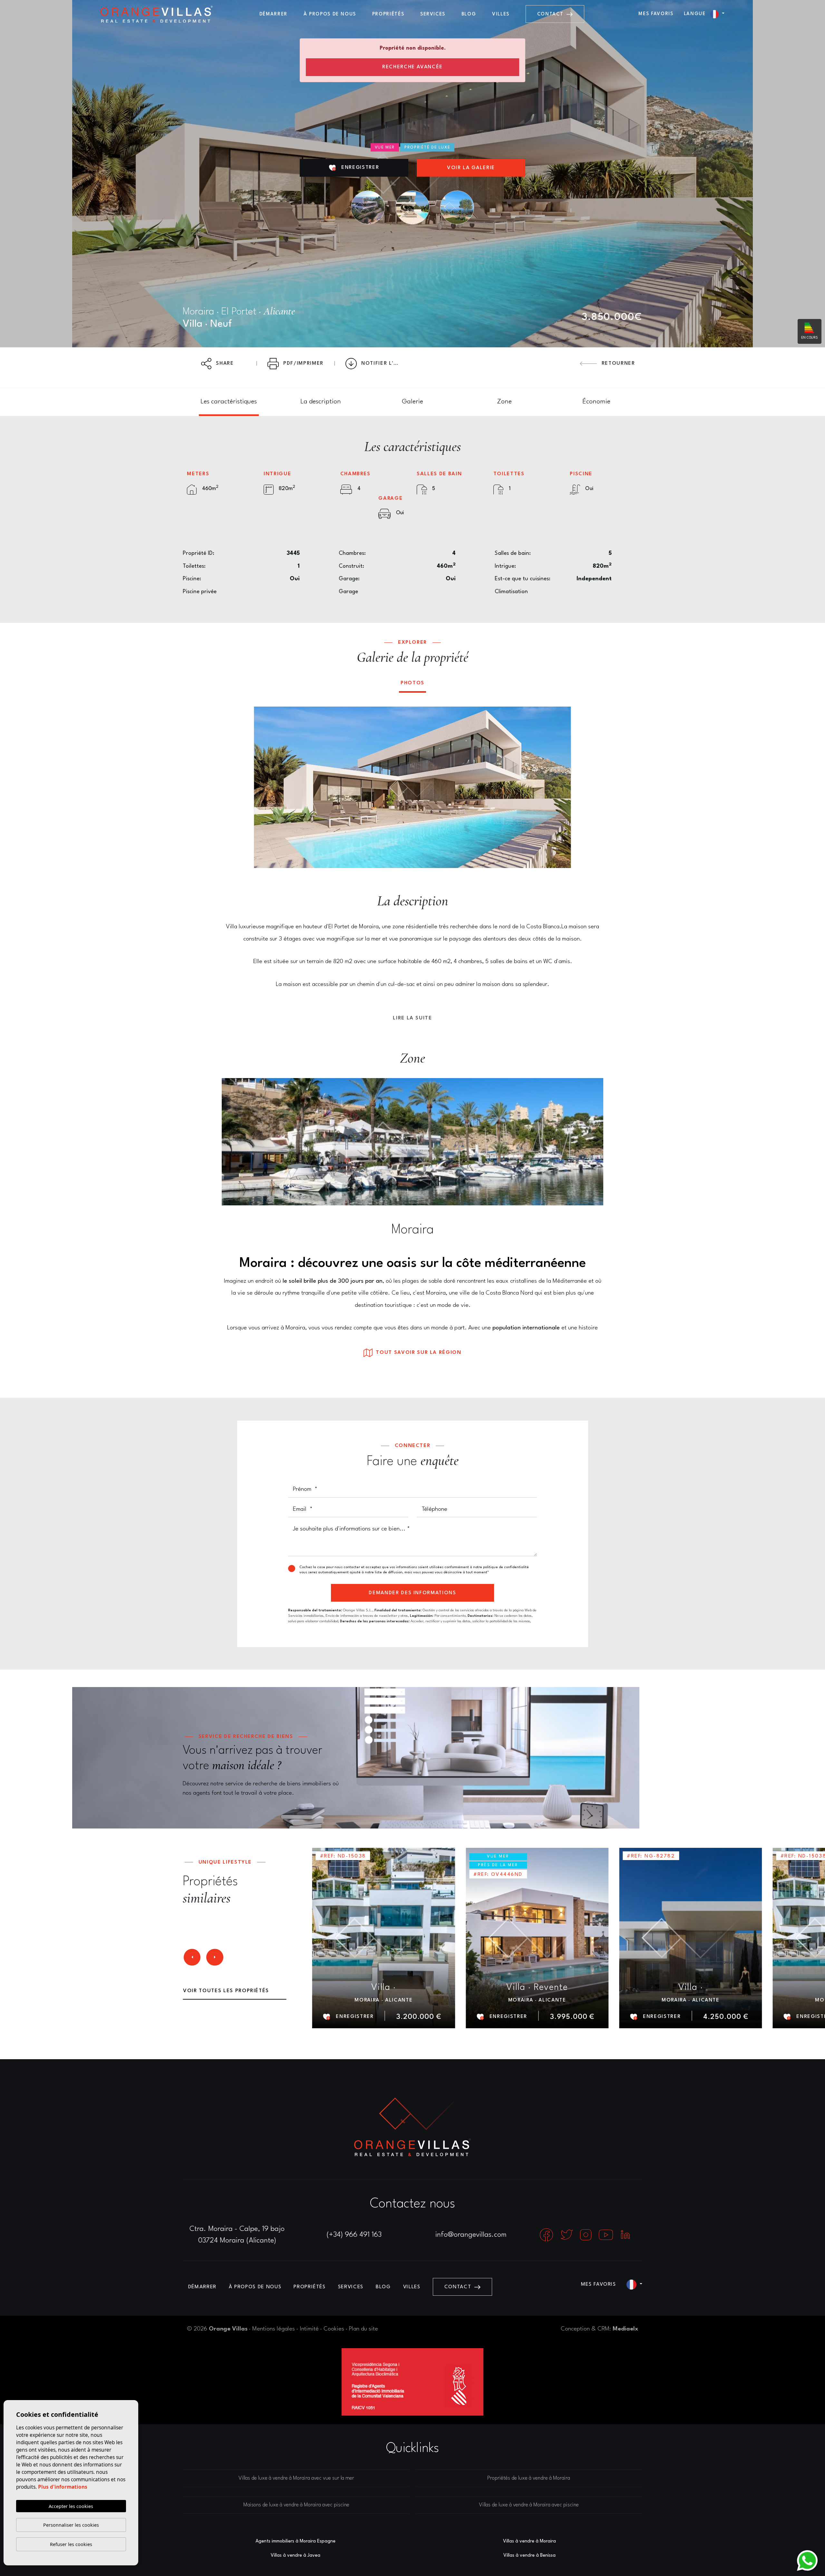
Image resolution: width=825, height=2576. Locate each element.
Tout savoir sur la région (418, 1353)
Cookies (334, 2329)
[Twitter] (568, 2234)
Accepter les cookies (71, 2506)
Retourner (617, 363)
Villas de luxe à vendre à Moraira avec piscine (529, 2505)
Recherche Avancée (412, 67)
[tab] (229, 402)
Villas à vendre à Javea (296, 2555)
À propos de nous (330, 14)
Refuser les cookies (71, 2544)
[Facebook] (547, 2234)
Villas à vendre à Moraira (529, 2541)
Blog (469, 14)
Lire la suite (412, 1018)
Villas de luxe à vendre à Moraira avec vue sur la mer (296, 2478)
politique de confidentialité (506, 1567)
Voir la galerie (471, 168)
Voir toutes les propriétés (226, 1991)
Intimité (309, 2329)
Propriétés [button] (388, 14)
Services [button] (433, 14)
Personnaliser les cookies (71, 2525)
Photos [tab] (412, 683)
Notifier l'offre (384, 363)
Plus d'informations (63, 2487)
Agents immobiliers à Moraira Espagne (296, 2541)
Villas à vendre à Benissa (529, 2555)
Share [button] (224, 363)
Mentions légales (274, 2329)
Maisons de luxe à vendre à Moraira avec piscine (296, 2505)
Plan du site (364, 2329)
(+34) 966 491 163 (354, 2235)
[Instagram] (587, 2234)
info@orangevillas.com (471, 2235)
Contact (551, 14)
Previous (264, 787)
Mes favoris (656, 14)
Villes (501, 14)
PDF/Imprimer (303, 363)
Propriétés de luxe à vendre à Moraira (529, 2478)
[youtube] (607, 2234)
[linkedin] (625, 2234)
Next (561, 787)
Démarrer (273, 14)
